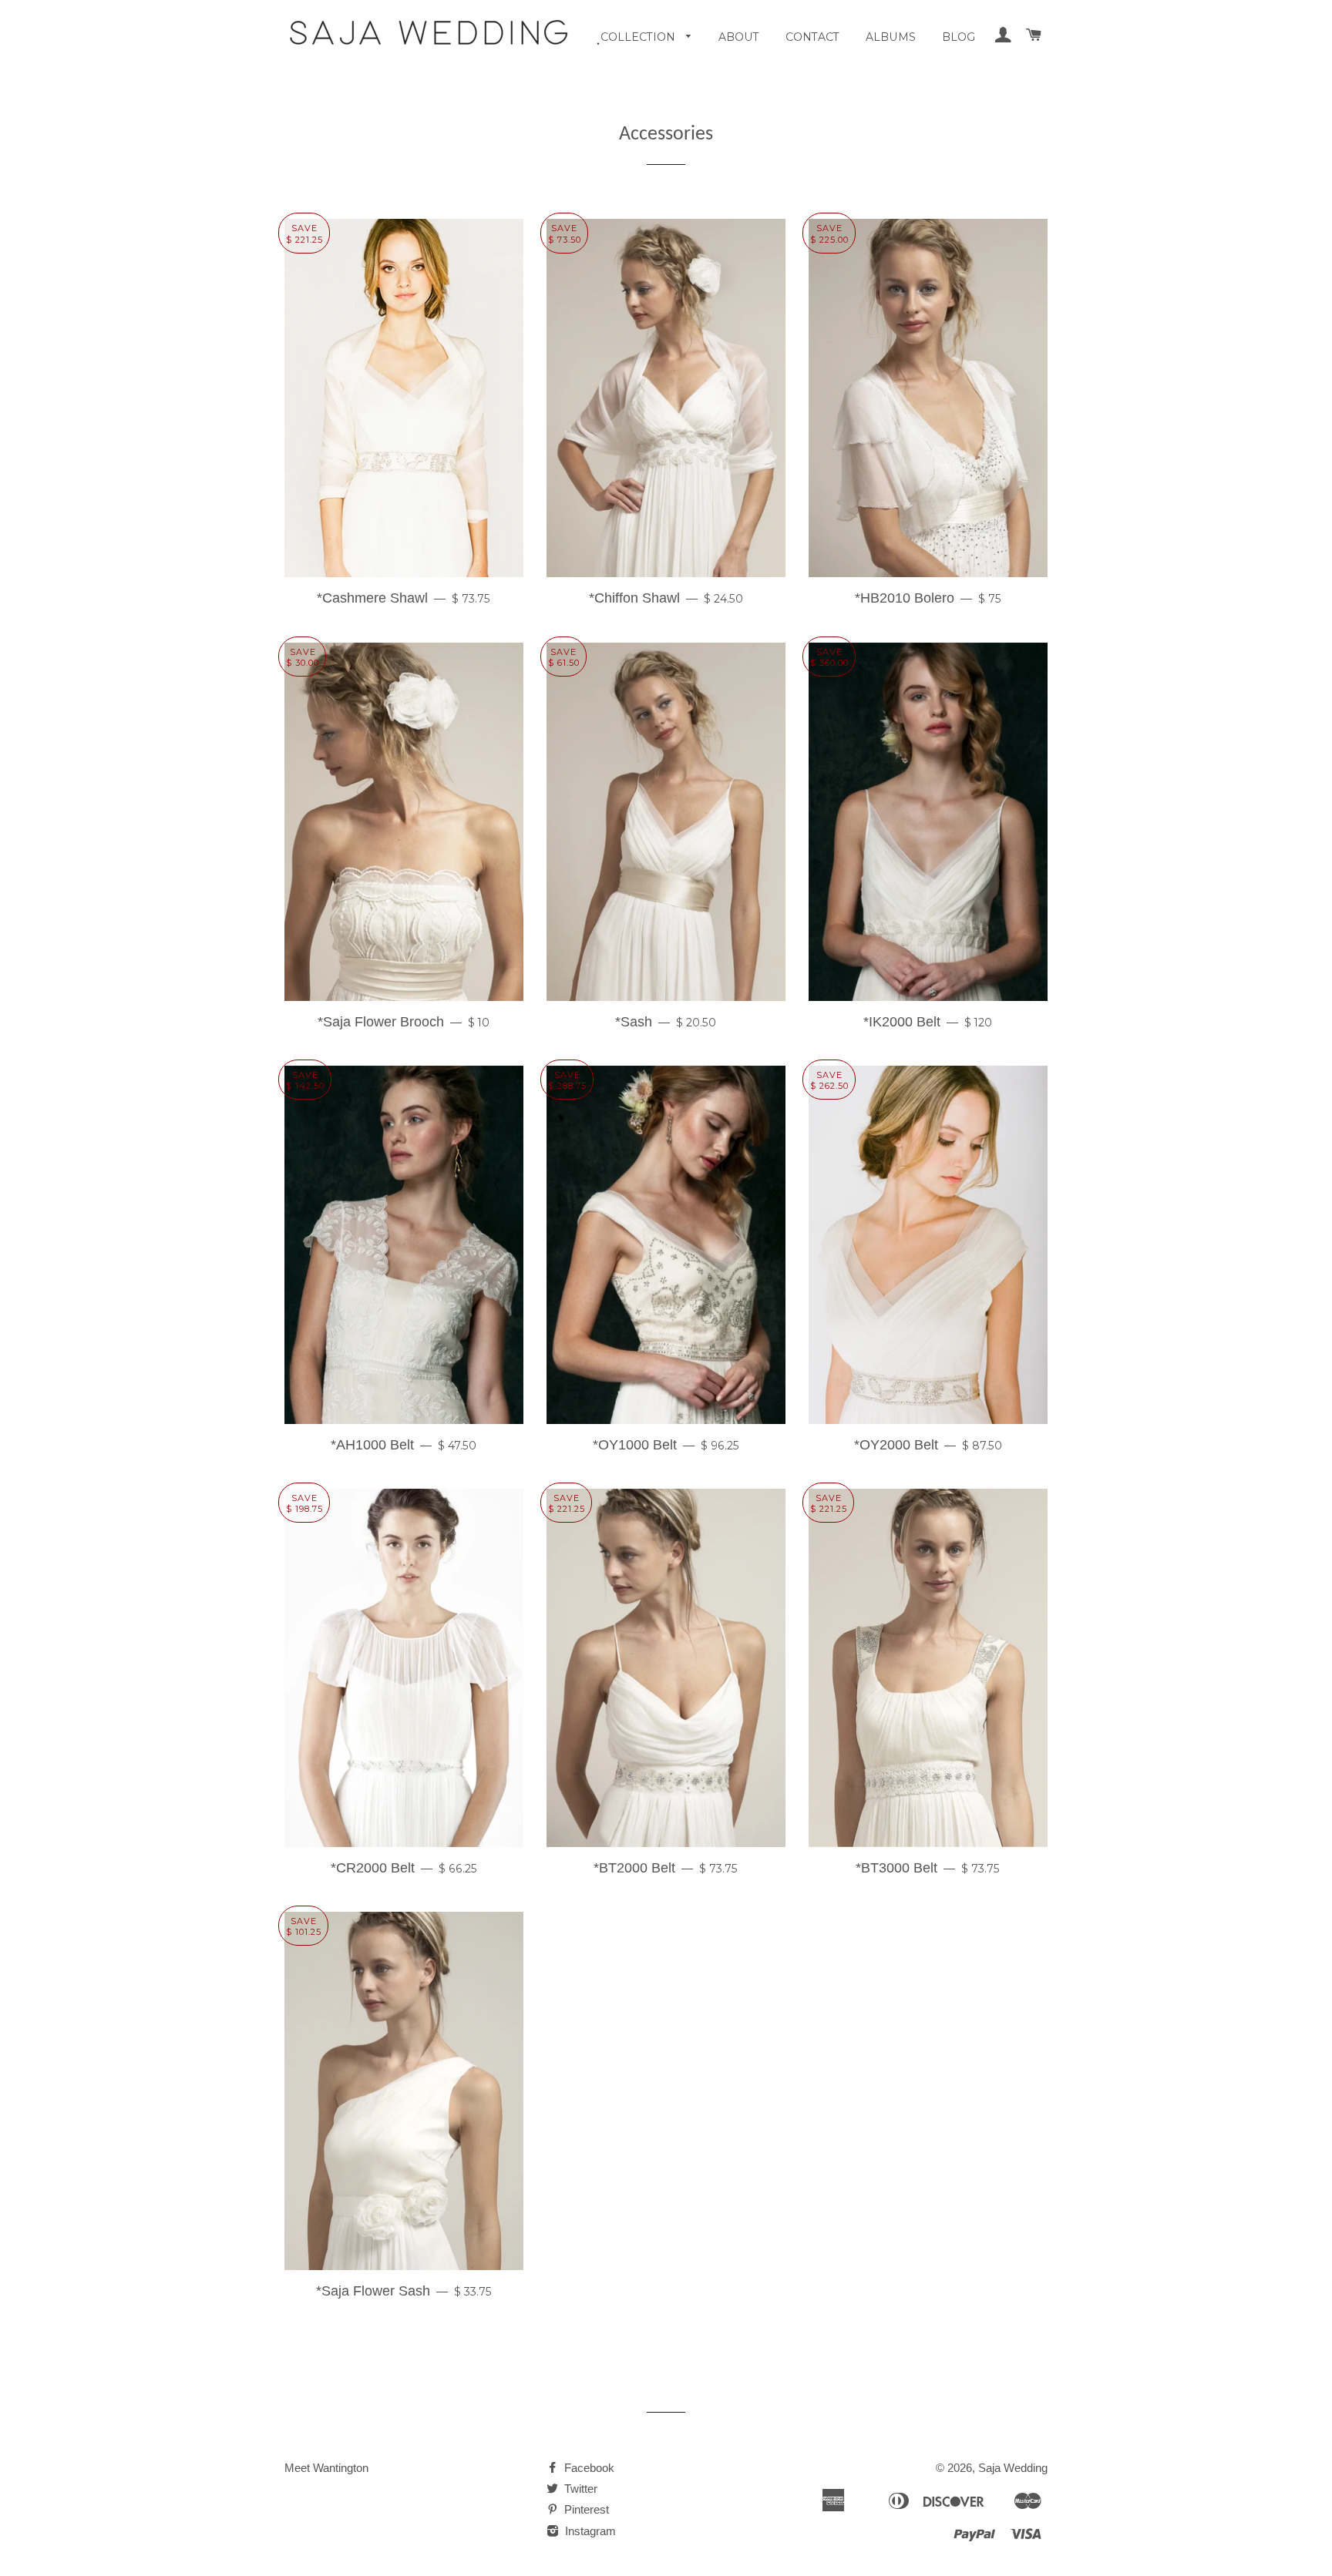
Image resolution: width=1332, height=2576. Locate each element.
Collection (639, 37)
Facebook (588, 2468)
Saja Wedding (1013, 2468)
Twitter (579, 2489)
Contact (812, 37)
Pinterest (585, 2509)
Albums (891, 37)
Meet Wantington (326, 2468)
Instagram (589, 2531)
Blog (959, 37)
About (739, 37)
